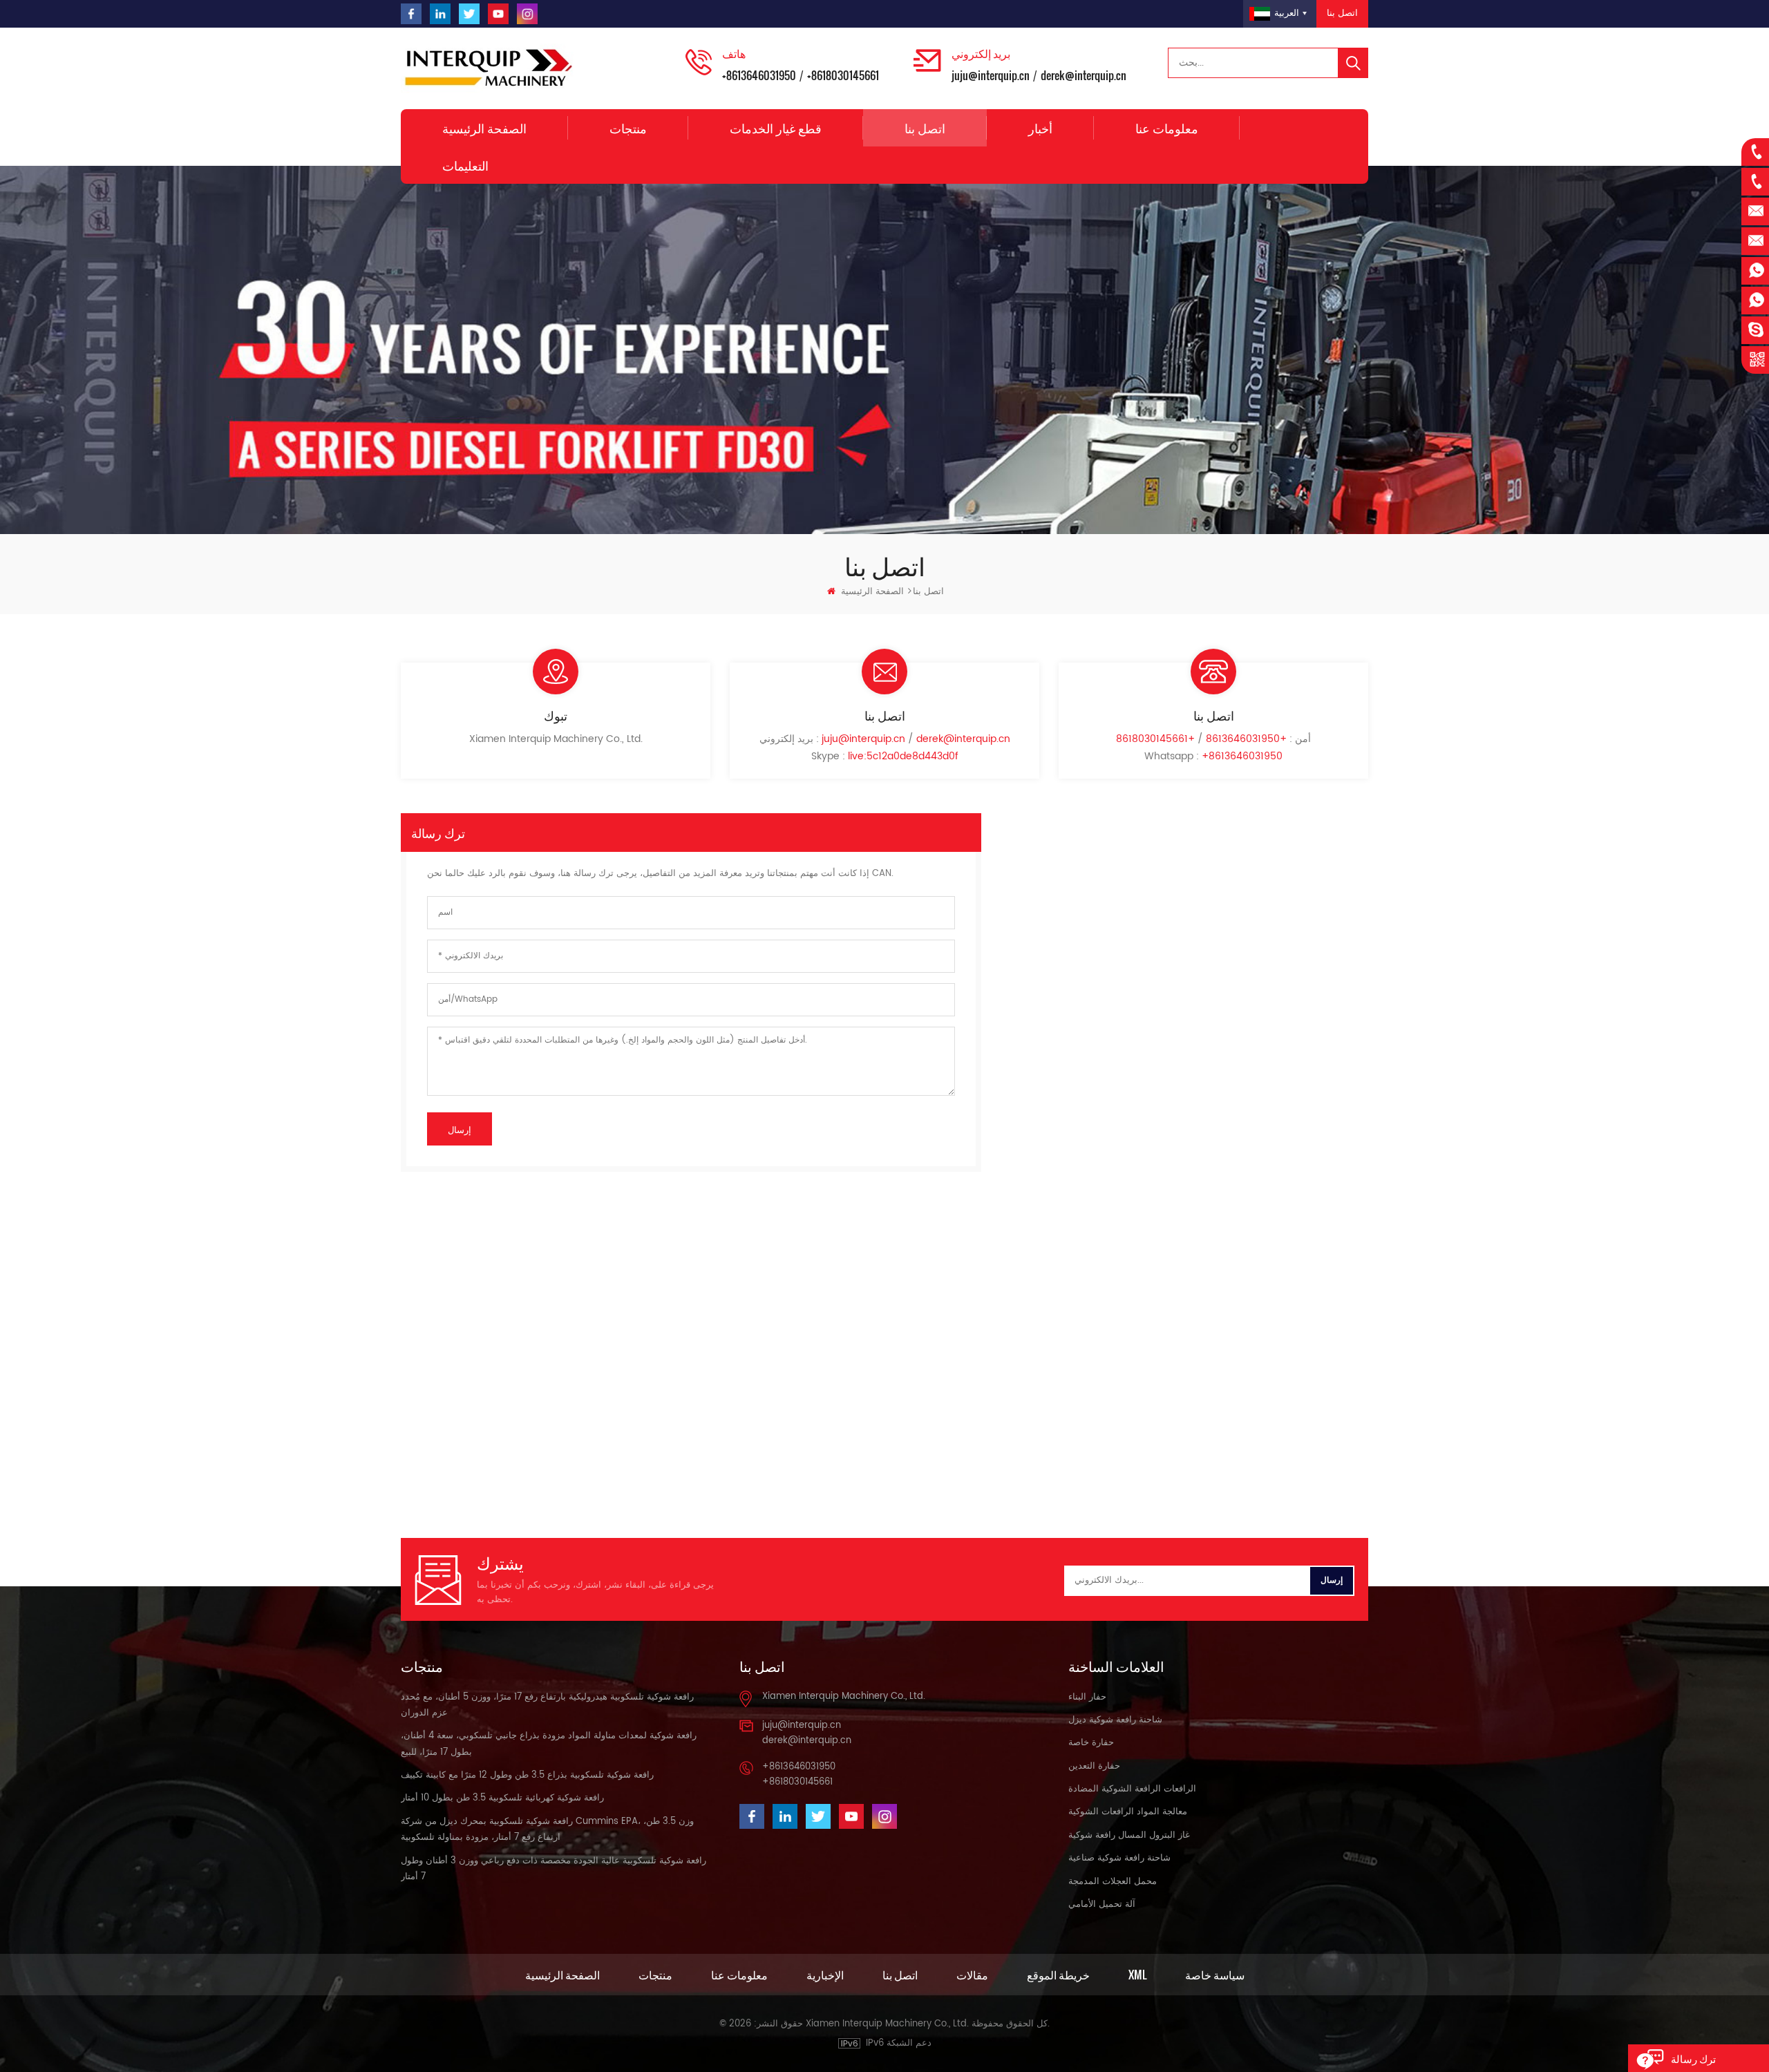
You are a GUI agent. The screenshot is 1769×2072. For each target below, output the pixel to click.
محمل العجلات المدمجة (1113, 1882)
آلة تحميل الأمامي (1102, 1904)
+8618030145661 (843, 75)
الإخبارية (825, 1975)
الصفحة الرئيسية (484, 128)
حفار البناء (1087, 1697)
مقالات (972, 1975)
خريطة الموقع (1058, 1975)
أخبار (1040, 128)
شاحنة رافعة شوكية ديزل (1115, 1720)
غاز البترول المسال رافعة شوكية (1129, 1835)
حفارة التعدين (1094, 1766)
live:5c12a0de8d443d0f (903, 756)
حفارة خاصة (1091, 1743)
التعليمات (465, 165)
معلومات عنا (1167, 128)
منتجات (628, 128)
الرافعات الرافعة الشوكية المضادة (1132, 1789)
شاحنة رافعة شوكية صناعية (1119, 1858)
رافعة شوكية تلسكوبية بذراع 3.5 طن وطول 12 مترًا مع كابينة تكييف (527, 1775)
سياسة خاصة (1215, 1975)
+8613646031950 (759, 75)
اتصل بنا (1342, 13)
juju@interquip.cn (991, 75)
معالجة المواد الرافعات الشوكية (1128, 1812)
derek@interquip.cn (1084, 75)
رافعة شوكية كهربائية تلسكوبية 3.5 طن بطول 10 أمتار (502, 1798)
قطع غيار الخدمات (776, 128)
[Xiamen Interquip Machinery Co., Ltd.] (491, 68)
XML (1137, 1975)
